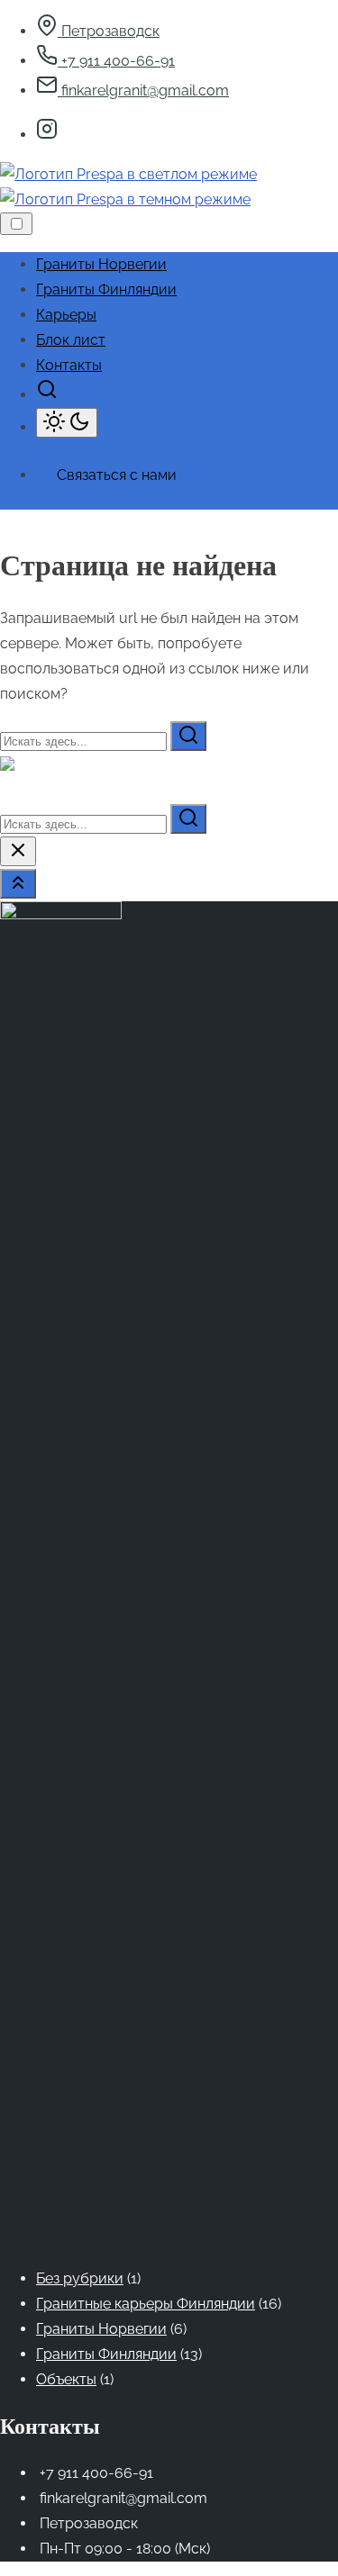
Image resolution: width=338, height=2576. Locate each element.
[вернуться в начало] (18, 884)
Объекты (66, 2379)
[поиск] (47, 395)
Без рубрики (80, 2278)
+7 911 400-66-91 (116, 61)
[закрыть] (18, 851)
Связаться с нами (117, 475)
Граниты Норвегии (101, 2329)
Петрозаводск (109, 31)
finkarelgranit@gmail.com (143, 90)
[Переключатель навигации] (16, 224)
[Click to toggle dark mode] (67, 423)
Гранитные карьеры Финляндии (146, 2304)
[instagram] (47, 135)
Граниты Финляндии (106, 2354)
